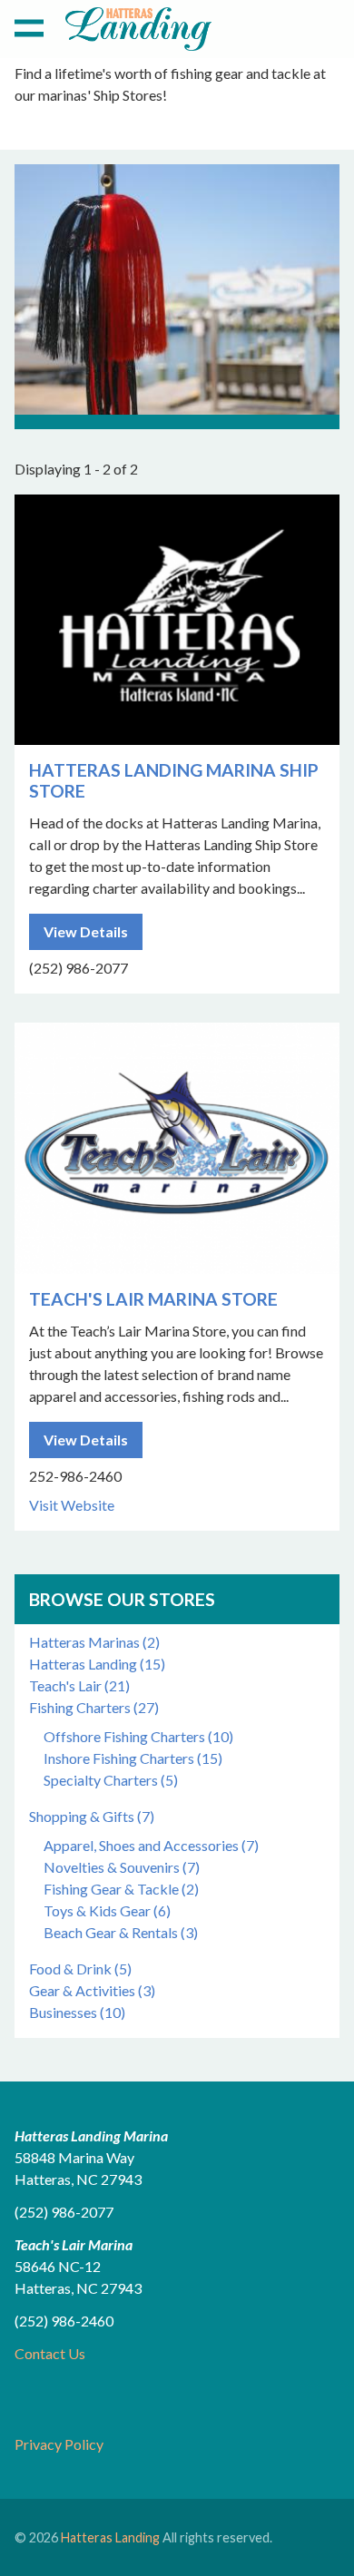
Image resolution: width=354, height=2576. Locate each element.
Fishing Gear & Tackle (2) (121, 1889)
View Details (86, 931)
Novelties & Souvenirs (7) (122, 1867)
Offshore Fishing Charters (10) (138, 1736)
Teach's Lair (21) (79, 1685)
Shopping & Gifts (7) (92, 1816)
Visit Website (72, 1505)
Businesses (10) (77, 2012)
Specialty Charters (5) (111, 1780)
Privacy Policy (59, 2444)
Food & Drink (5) (80, 1969)
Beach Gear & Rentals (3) (121, 1932)
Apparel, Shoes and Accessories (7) (151, 1845)
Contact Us (50, 2353)
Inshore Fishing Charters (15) (133, 1758)
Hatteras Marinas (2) (94, 1642)
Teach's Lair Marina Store (153, 1299)
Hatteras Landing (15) (97, 1664)
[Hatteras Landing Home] (138, 32)
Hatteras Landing (110, 2537)
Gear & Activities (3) (92, 1990)
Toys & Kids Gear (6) (107, 1910)
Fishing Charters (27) (94, 1707)
